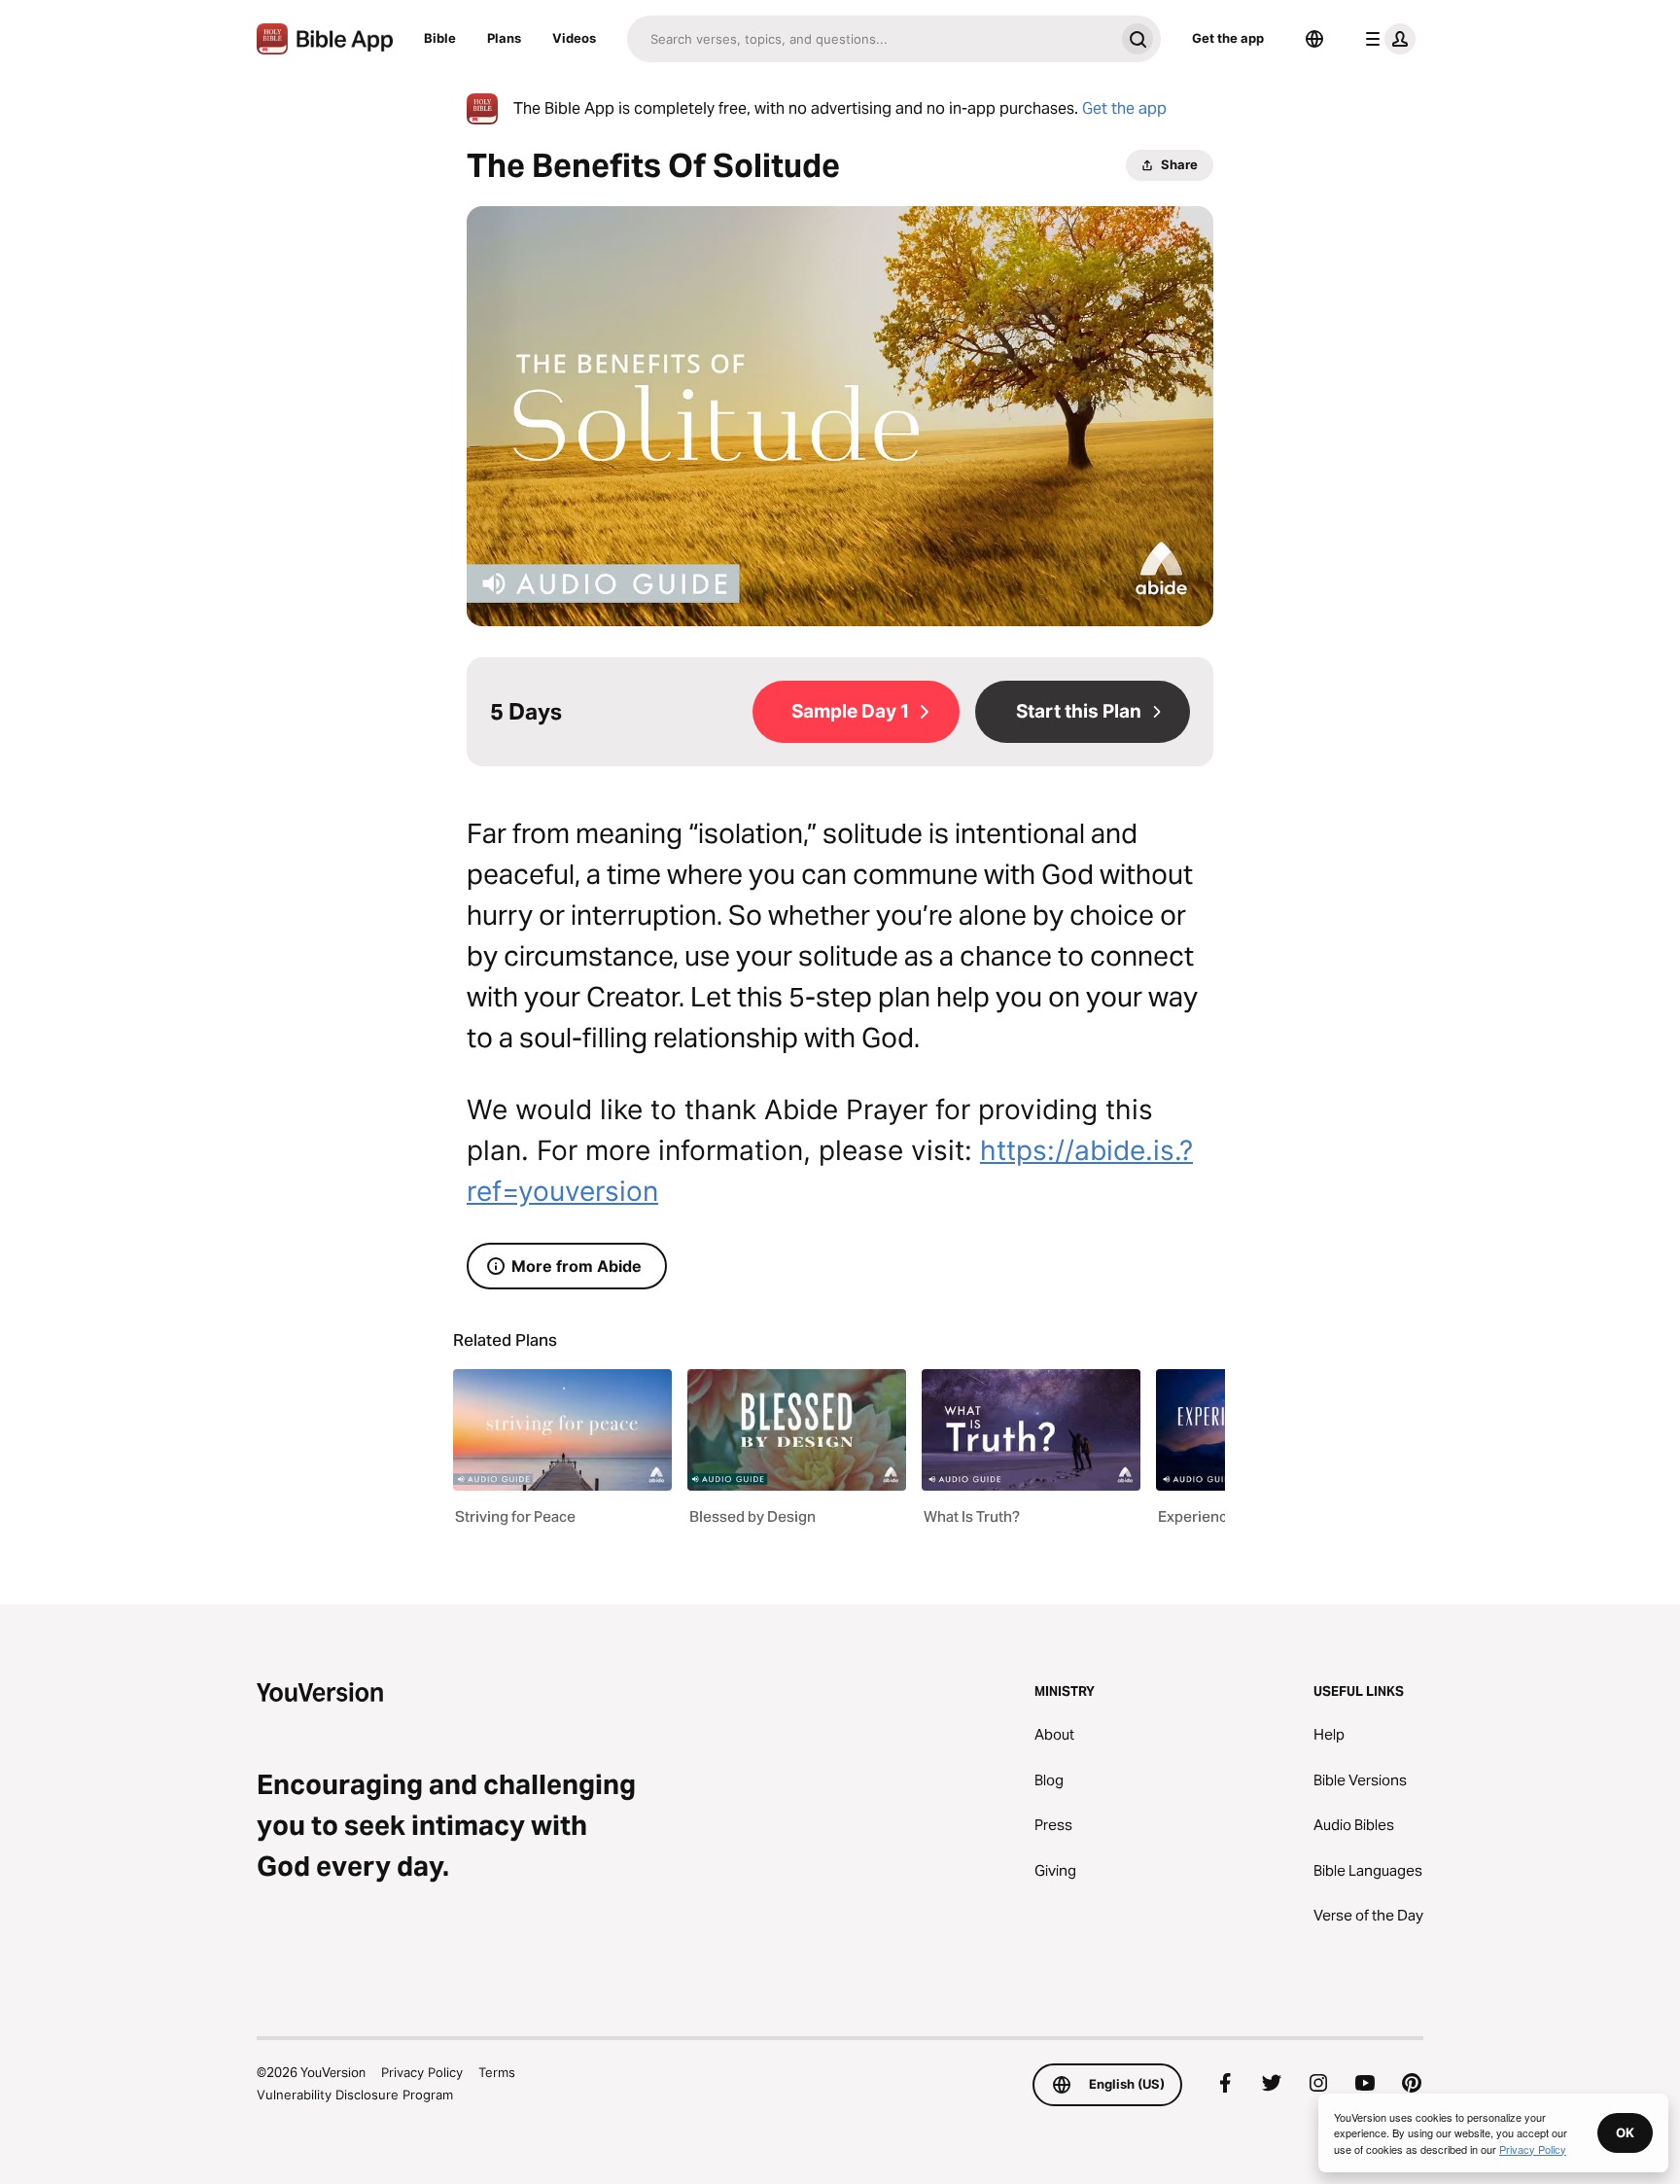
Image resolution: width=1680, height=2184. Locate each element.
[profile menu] (1386, 39)
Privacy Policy (422, 2072)
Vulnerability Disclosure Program (355, 2095)
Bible (440, 38)
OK (1625, 2132)
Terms (497, 2072)
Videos (574, 38)
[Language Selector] (1314, 39)
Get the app (1228, 38)
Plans (504, 38)
